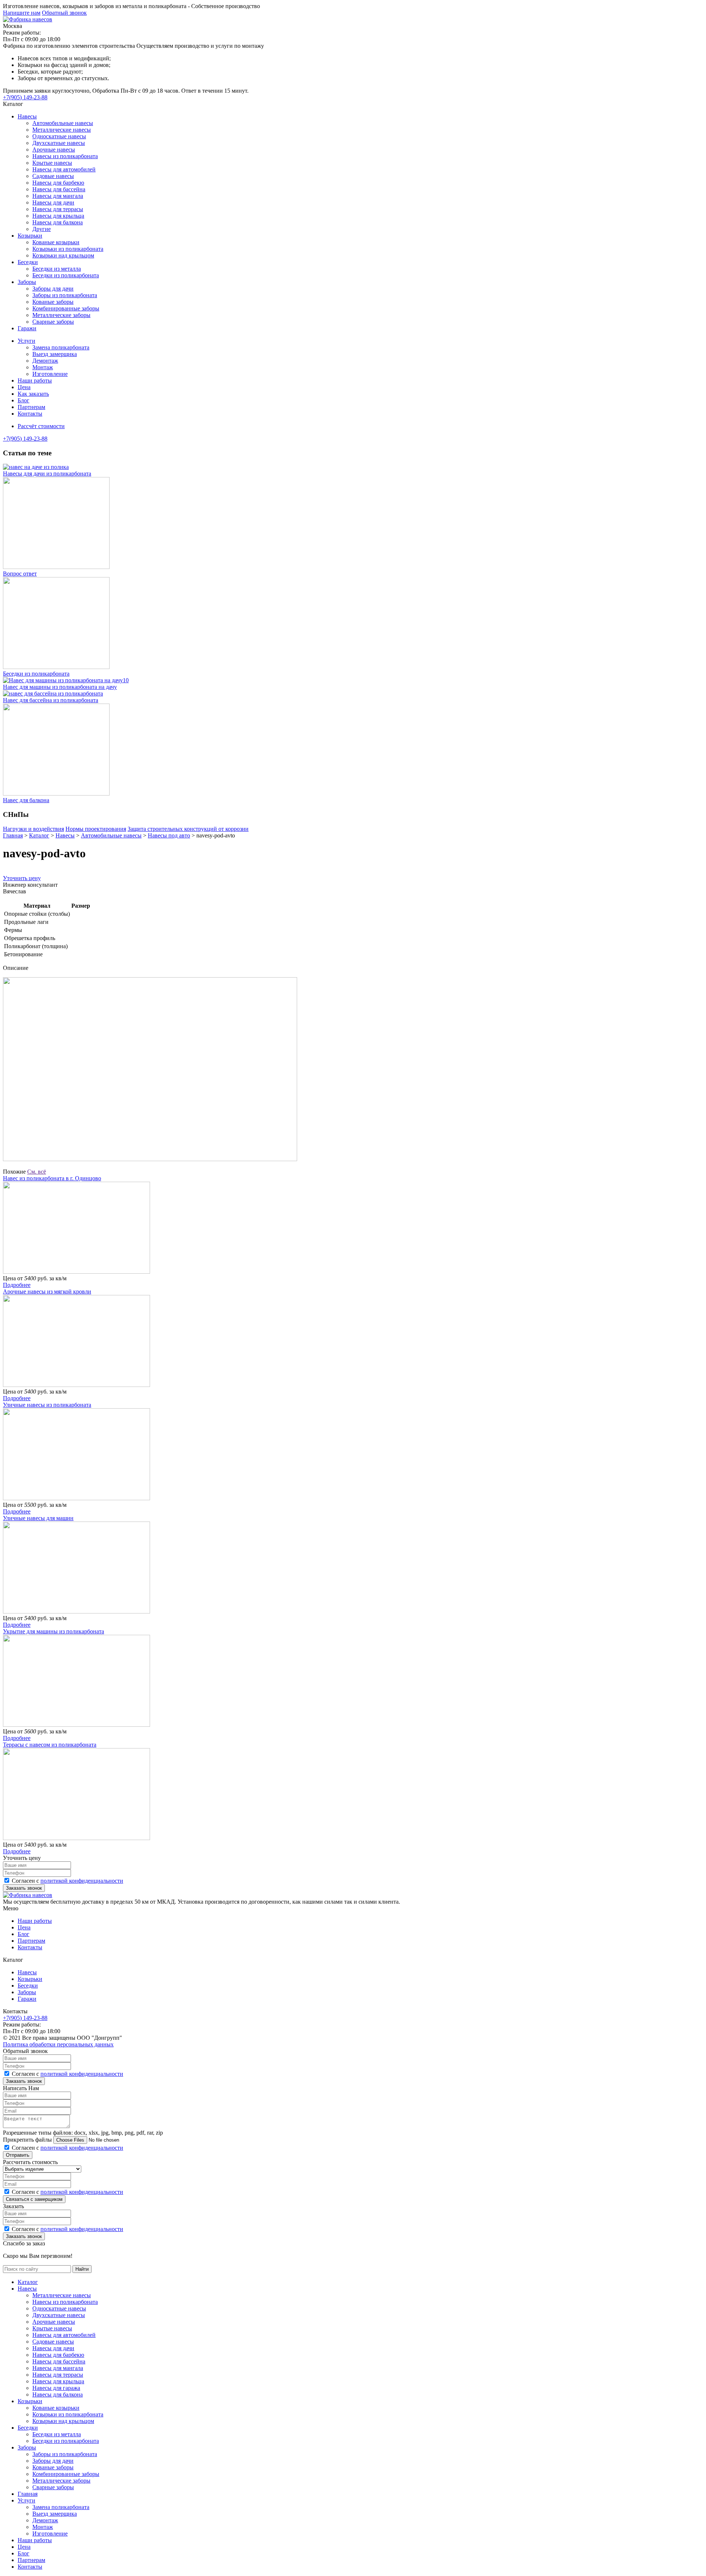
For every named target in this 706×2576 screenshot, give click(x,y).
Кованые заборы (53, 302)
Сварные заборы (53, 322)
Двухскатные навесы (59, 143)
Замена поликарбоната (61, 347)
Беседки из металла (57, 269)
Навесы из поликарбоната (65, 156)
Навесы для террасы (58, 209)
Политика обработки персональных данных (58, 2044)
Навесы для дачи (53, 202)
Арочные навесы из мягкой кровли (47, 1291)
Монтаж (43, 367)
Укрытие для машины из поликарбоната (54, 1631)
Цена (24, 387)
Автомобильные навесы (63, 123)
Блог (24, 400)
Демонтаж (45, 361)
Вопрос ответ (20, 574)
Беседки (28, 262)
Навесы (27, 116)
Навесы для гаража (56, 2388)
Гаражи (27, 328)
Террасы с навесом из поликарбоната (50, 1745)
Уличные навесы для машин (38, 1518)
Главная (28, 2494)
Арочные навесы (54, 150)
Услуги (26, 341)
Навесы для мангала (58, 196)
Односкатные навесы (59, 136)
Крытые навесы (52, 163)
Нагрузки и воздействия (33, 829)
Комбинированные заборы (66, 308)
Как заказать (33, 394)
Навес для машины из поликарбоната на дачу (60, 687)
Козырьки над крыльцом (63, 255)
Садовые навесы (53, 176)
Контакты (30, 414)
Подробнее (17, 1285)
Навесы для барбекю (58, 183)
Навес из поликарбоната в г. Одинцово (52, 1178)
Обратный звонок (64, 13)
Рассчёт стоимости (41, 426)
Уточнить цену (22, 878)
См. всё (37, 1172)
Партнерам (31, 407)
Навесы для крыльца (58, 216)
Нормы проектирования (96, 829)
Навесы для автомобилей (64, 169)
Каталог (28, 2282)
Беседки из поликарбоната (66, 275)
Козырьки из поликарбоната (68, 249)
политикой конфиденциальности (82, 1881)
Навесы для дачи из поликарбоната (47, 474)
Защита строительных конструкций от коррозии (188, 829)
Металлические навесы (62, 130)
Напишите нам (22, 13)
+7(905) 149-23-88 (25, 97)
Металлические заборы (61, 315)
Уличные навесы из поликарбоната (47, 1405)
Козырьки (30, 236)
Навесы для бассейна (59, 189)
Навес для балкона (26, 800)
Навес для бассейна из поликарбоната (51, 700)
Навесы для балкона (58, 222)
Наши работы (35, 380)
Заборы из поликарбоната (65, 295)
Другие (42, 229)
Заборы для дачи (53, 289)
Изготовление (50, 374)
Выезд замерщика (55, 354)
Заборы (27, 282)
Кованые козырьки (56, 242)
